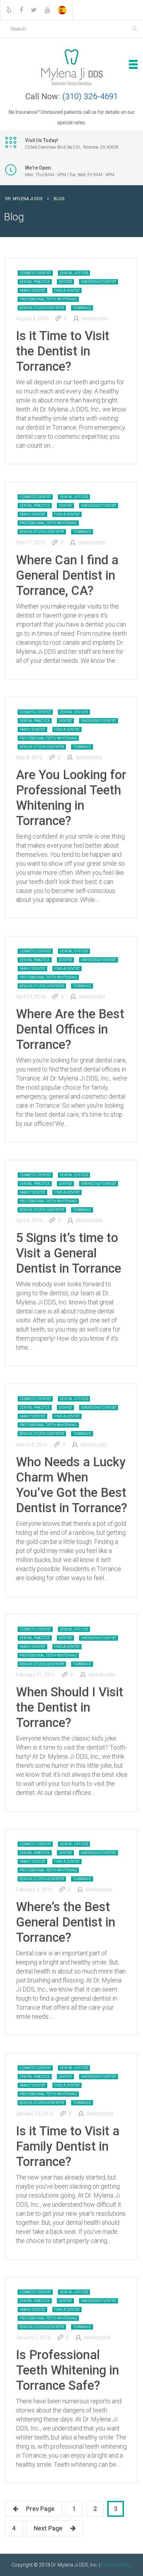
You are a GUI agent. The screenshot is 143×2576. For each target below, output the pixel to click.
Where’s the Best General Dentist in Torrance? (66, 1922)
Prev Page (40, 2509)
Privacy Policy (116, 2565)
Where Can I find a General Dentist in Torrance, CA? (67, 575)
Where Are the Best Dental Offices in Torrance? (70, 1029)
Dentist (65, 282)
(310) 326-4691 (90, 96)
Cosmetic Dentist (35, 273)
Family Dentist (32, 290)
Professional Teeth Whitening (48, 299)
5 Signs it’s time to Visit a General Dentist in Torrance (69, 1253)
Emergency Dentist (99, 282)
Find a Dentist (67, 290)
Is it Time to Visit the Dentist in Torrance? (63, 351)
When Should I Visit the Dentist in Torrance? (70, 1707)
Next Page (48, 2528)
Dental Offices (74, 273)
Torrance (82, 308)
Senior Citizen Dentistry (42, 308)
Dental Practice (35, 282)
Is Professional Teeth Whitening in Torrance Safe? (68, 2370)
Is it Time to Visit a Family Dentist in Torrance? (68, 2146)
